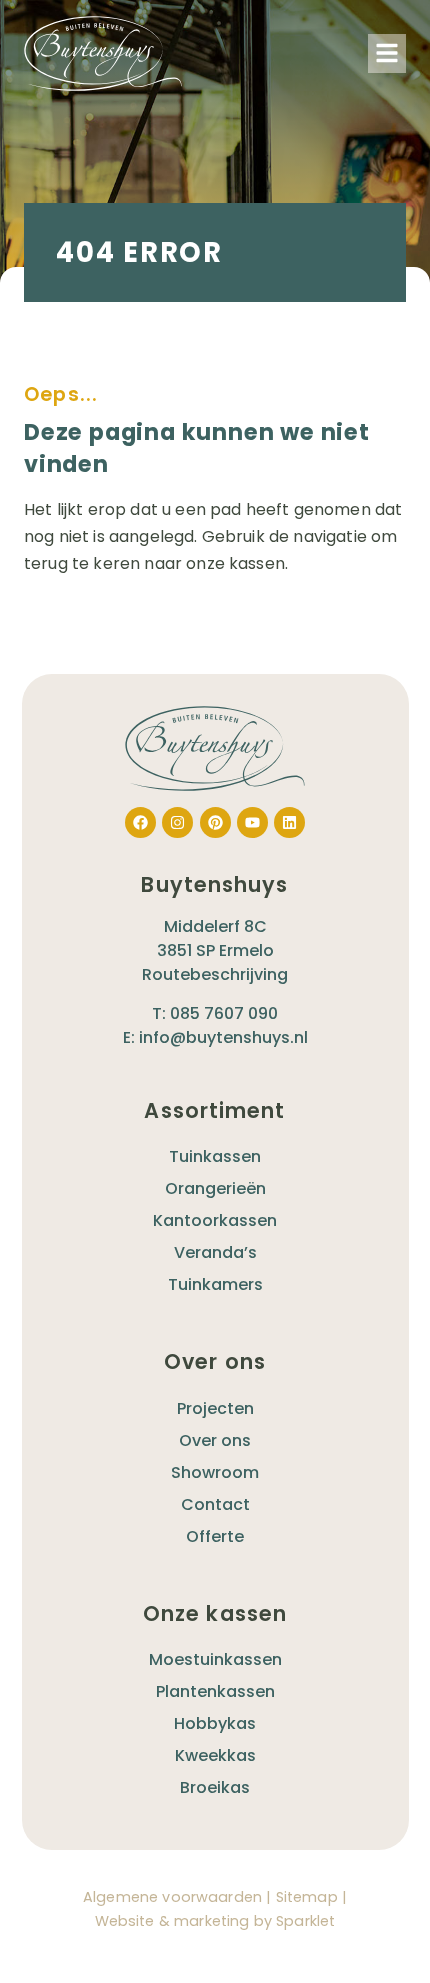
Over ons (215, 1440)
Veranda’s (215, 1252)
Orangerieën (215, 1188)
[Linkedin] (289, 822)
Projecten (215, 1408)
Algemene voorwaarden (172, 1897)
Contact (215, 1504)
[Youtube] (252, 822)
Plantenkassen (215, 1691)
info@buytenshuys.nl (223, 1037)
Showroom (215, 1472)
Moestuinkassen (215, 1659)
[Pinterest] (215, 822)
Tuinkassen (215, 1156)
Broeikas (215, 1787)
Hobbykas (215, 1723)
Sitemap (307, 1897)
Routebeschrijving (215, 974)
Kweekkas (215, 1755)
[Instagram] (177, 822)
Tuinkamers (215, 1284)
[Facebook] (140, 822)
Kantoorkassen (215, 1220)
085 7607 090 (224, 1013)
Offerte (215, 1536)
